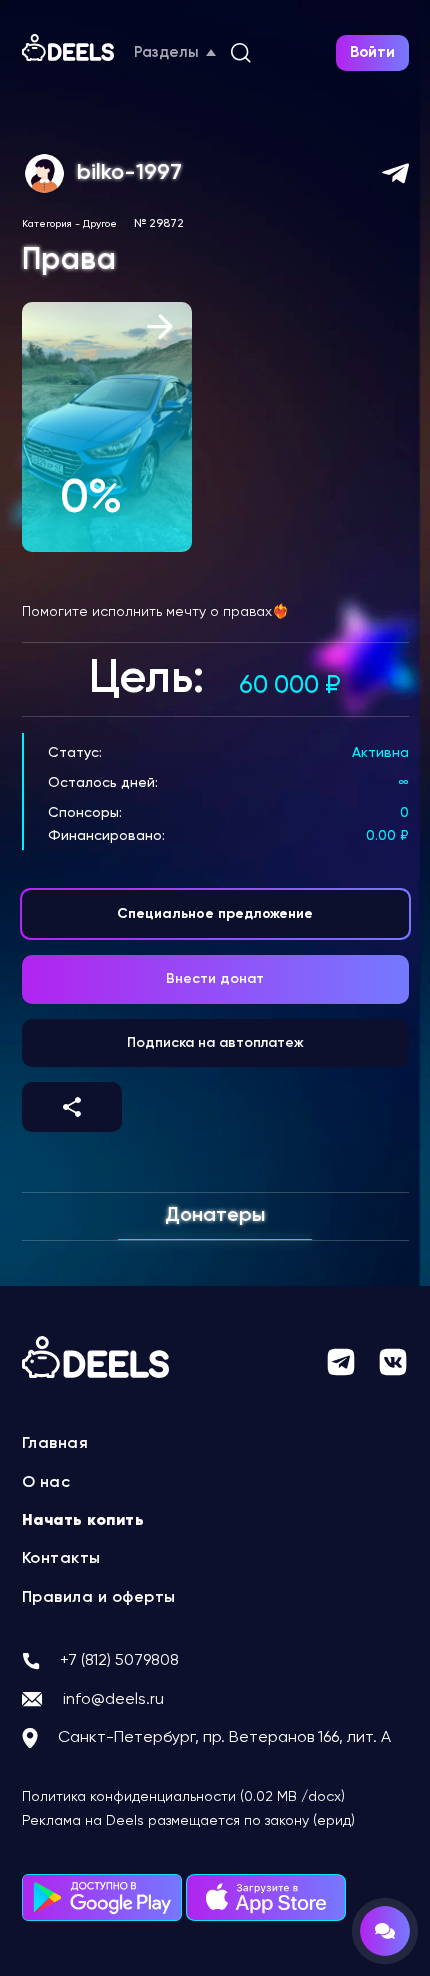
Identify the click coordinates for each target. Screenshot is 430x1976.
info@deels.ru (113, 1700)
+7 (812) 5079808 (119, 1661)
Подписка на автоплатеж (215, 1043)
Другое (100, 224)
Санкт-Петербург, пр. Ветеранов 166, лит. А (224, 1738)
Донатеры (215, 1216)
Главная (55, 1444)
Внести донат (215, 979)
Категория (47, 224)
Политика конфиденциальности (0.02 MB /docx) (183, 1797)
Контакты (61, 1559)
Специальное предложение (215, 914)
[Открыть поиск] (241, 53)
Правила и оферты (99, 1598)
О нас (46, 1483)
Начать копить (83, 1521)
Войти (372, 52)
